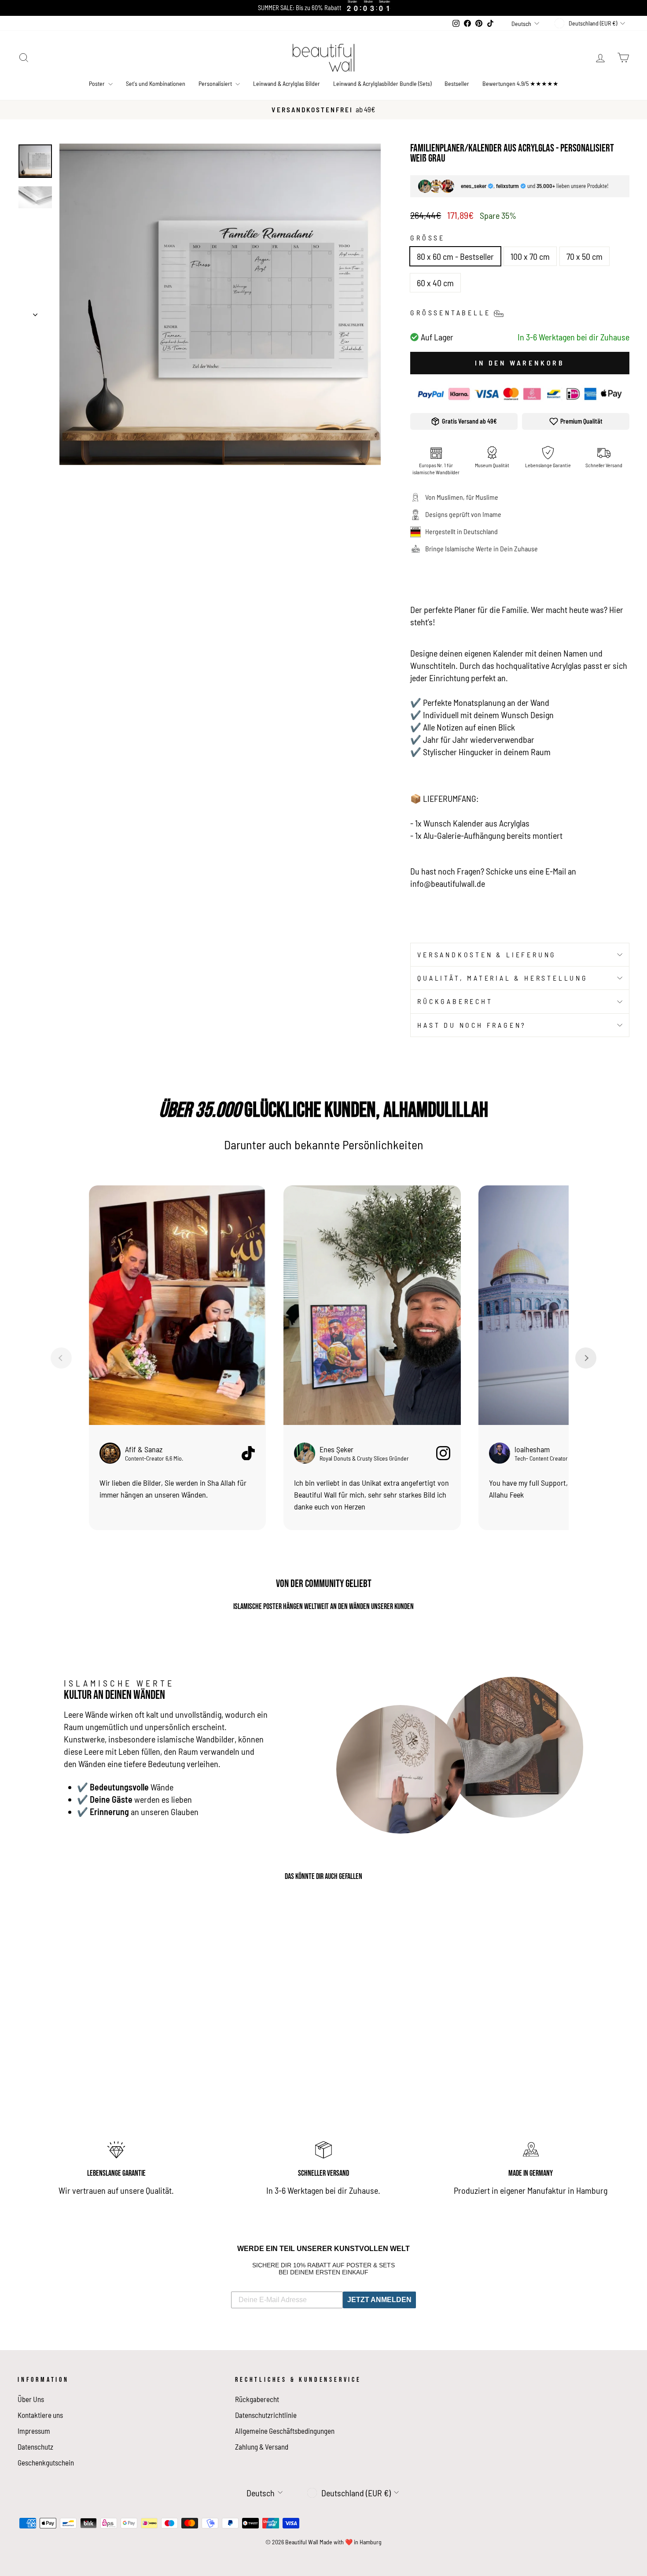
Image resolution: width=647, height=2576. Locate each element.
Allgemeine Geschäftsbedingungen (285, 2431)
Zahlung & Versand (262, 2447)
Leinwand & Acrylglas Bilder (287, 83)
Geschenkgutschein (46, 2462)
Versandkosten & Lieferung (487, 954)
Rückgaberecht (455, 1001)
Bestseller (457, 83)
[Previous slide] (61, 1358)
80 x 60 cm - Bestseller (455, 256)
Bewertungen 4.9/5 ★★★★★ (520, 83)
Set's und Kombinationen (156, 83)
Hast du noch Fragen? (472, 1025)
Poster (97, 83)
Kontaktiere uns (40, 2415)
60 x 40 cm (435, 283)
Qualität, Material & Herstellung (503, 978)
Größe (428, 238)
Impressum (34, 2431)
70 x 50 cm (585, 256)
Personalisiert (216, 83)
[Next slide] (586, 1358)
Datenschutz (35, 2447)
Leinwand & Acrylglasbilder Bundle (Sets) (382, 83)
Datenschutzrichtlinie (266, 2415)
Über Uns (31, 2399)
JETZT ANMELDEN (379, 2300)
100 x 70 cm (530, 256)
